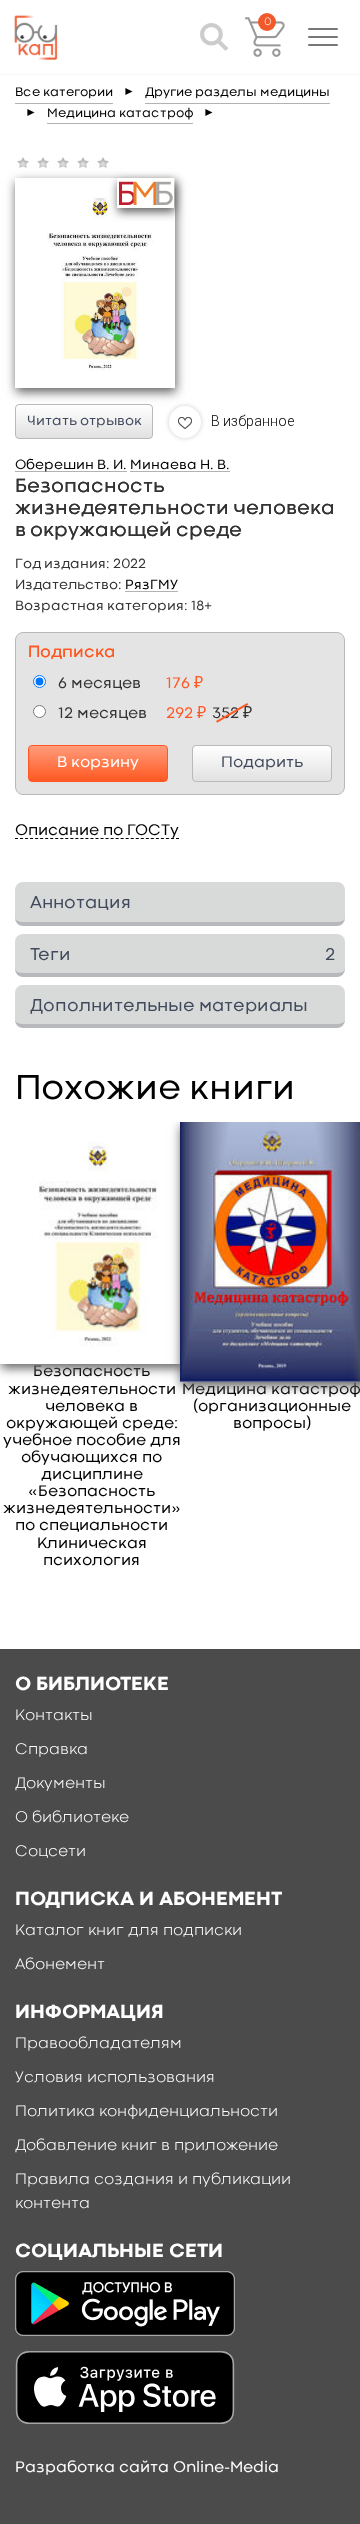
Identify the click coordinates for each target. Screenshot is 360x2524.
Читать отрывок (84, 421)
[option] (92, 1346)
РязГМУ (151, 585)
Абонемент (60, 1965)
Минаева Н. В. (180, 465)
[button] (323, 37)
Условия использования (115, 2078)
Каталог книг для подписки (128, 1931)
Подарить (262, 763)
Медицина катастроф (120, 113)
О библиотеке (72, 1818)
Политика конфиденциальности (146, 2112)
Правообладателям (98, 2044)
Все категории (64, 92)
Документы (60, 1784)
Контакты (54, 1716)
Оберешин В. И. (71, 465)
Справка (51, 1750)
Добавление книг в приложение (146, 2146)
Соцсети (50, 1852)
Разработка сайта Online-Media (147, 2468)
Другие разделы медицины (237, 92)
